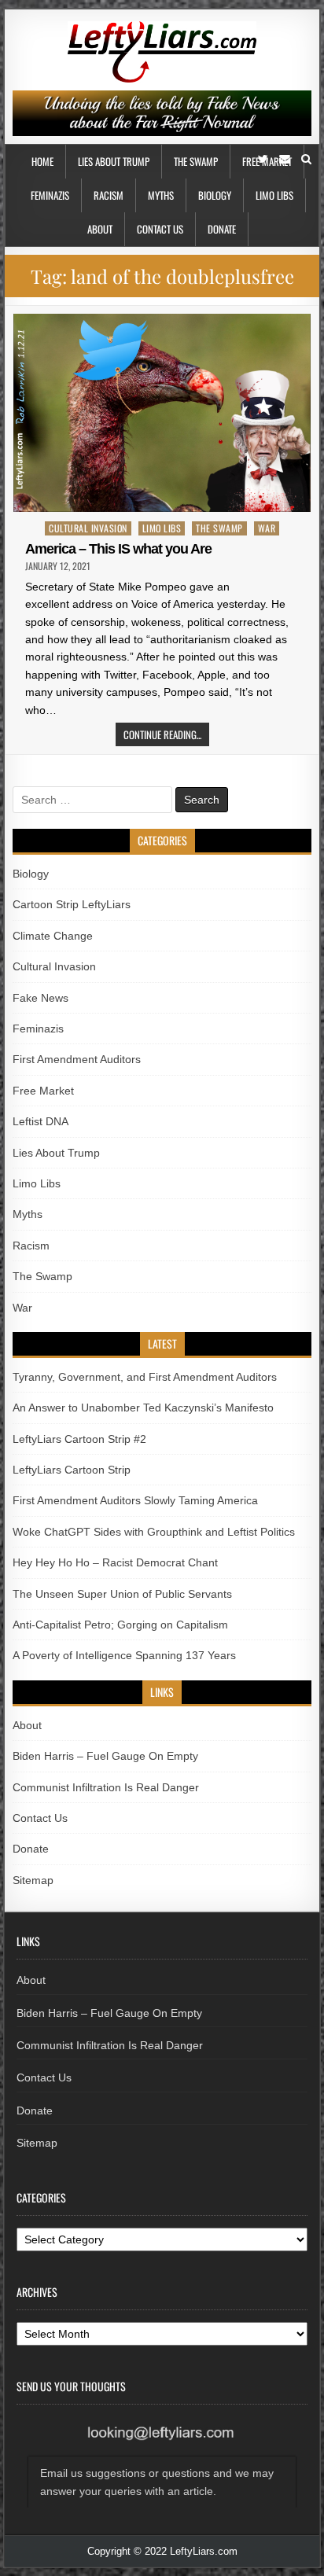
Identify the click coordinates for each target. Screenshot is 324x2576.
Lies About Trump (114, 161)
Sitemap (33, 1880)
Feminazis (50, 195)
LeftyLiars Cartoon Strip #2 (79, 1439)
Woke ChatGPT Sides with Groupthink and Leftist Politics (154, 1532)
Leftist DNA (40, 1121)
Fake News (40, 998)
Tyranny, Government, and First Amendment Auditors (145, 1377)
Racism (109, 195)
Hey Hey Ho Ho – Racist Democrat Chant (115, 1562)
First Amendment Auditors (77, 1059)
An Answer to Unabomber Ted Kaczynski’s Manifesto (143, 1408)
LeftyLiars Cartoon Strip (72, 1470)
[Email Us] (285, 159)
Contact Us (160, 229)
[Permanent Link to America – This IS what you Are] (162, 413)
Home (42, 161)
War (267, 528)
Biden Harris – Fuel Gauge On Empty (105, 1756)
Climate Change (53, 936)
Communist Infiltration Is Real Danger (106, 1787)
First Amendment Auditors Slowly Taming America (135, 1500)
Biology (215, 195)
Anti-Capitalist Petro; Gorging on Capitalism (120, 1625)
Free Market (43, 1091)
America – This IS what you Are (118, 549)
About (100, 229)
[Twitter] (263, 159)
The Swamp (196, 161)
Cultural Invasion (88, 528)
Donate (222, 229)
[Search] (306, 159)
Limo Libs (274, 195)
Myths (161, 195)
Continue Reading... (162, 734)
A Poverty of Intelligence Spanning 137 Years (124, 1655)
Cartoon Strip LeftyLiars (72, 904)
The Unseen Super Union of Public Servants (122, 1594)
